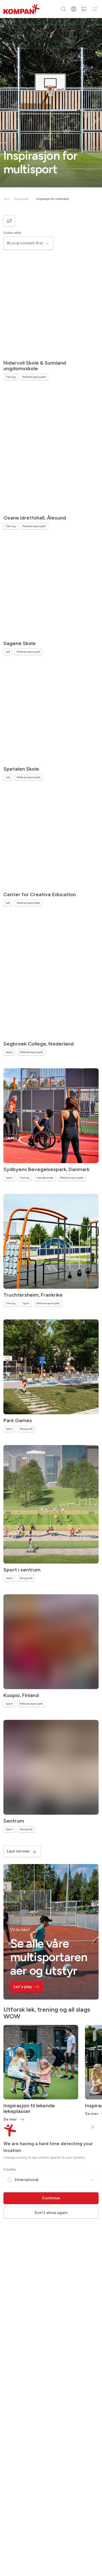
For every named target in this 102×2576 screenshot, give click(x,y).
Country (10, 2169)
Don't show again (51, 2213)
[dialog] (51, 1288)
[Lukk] (93, 2127)
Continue (51, 2198)
